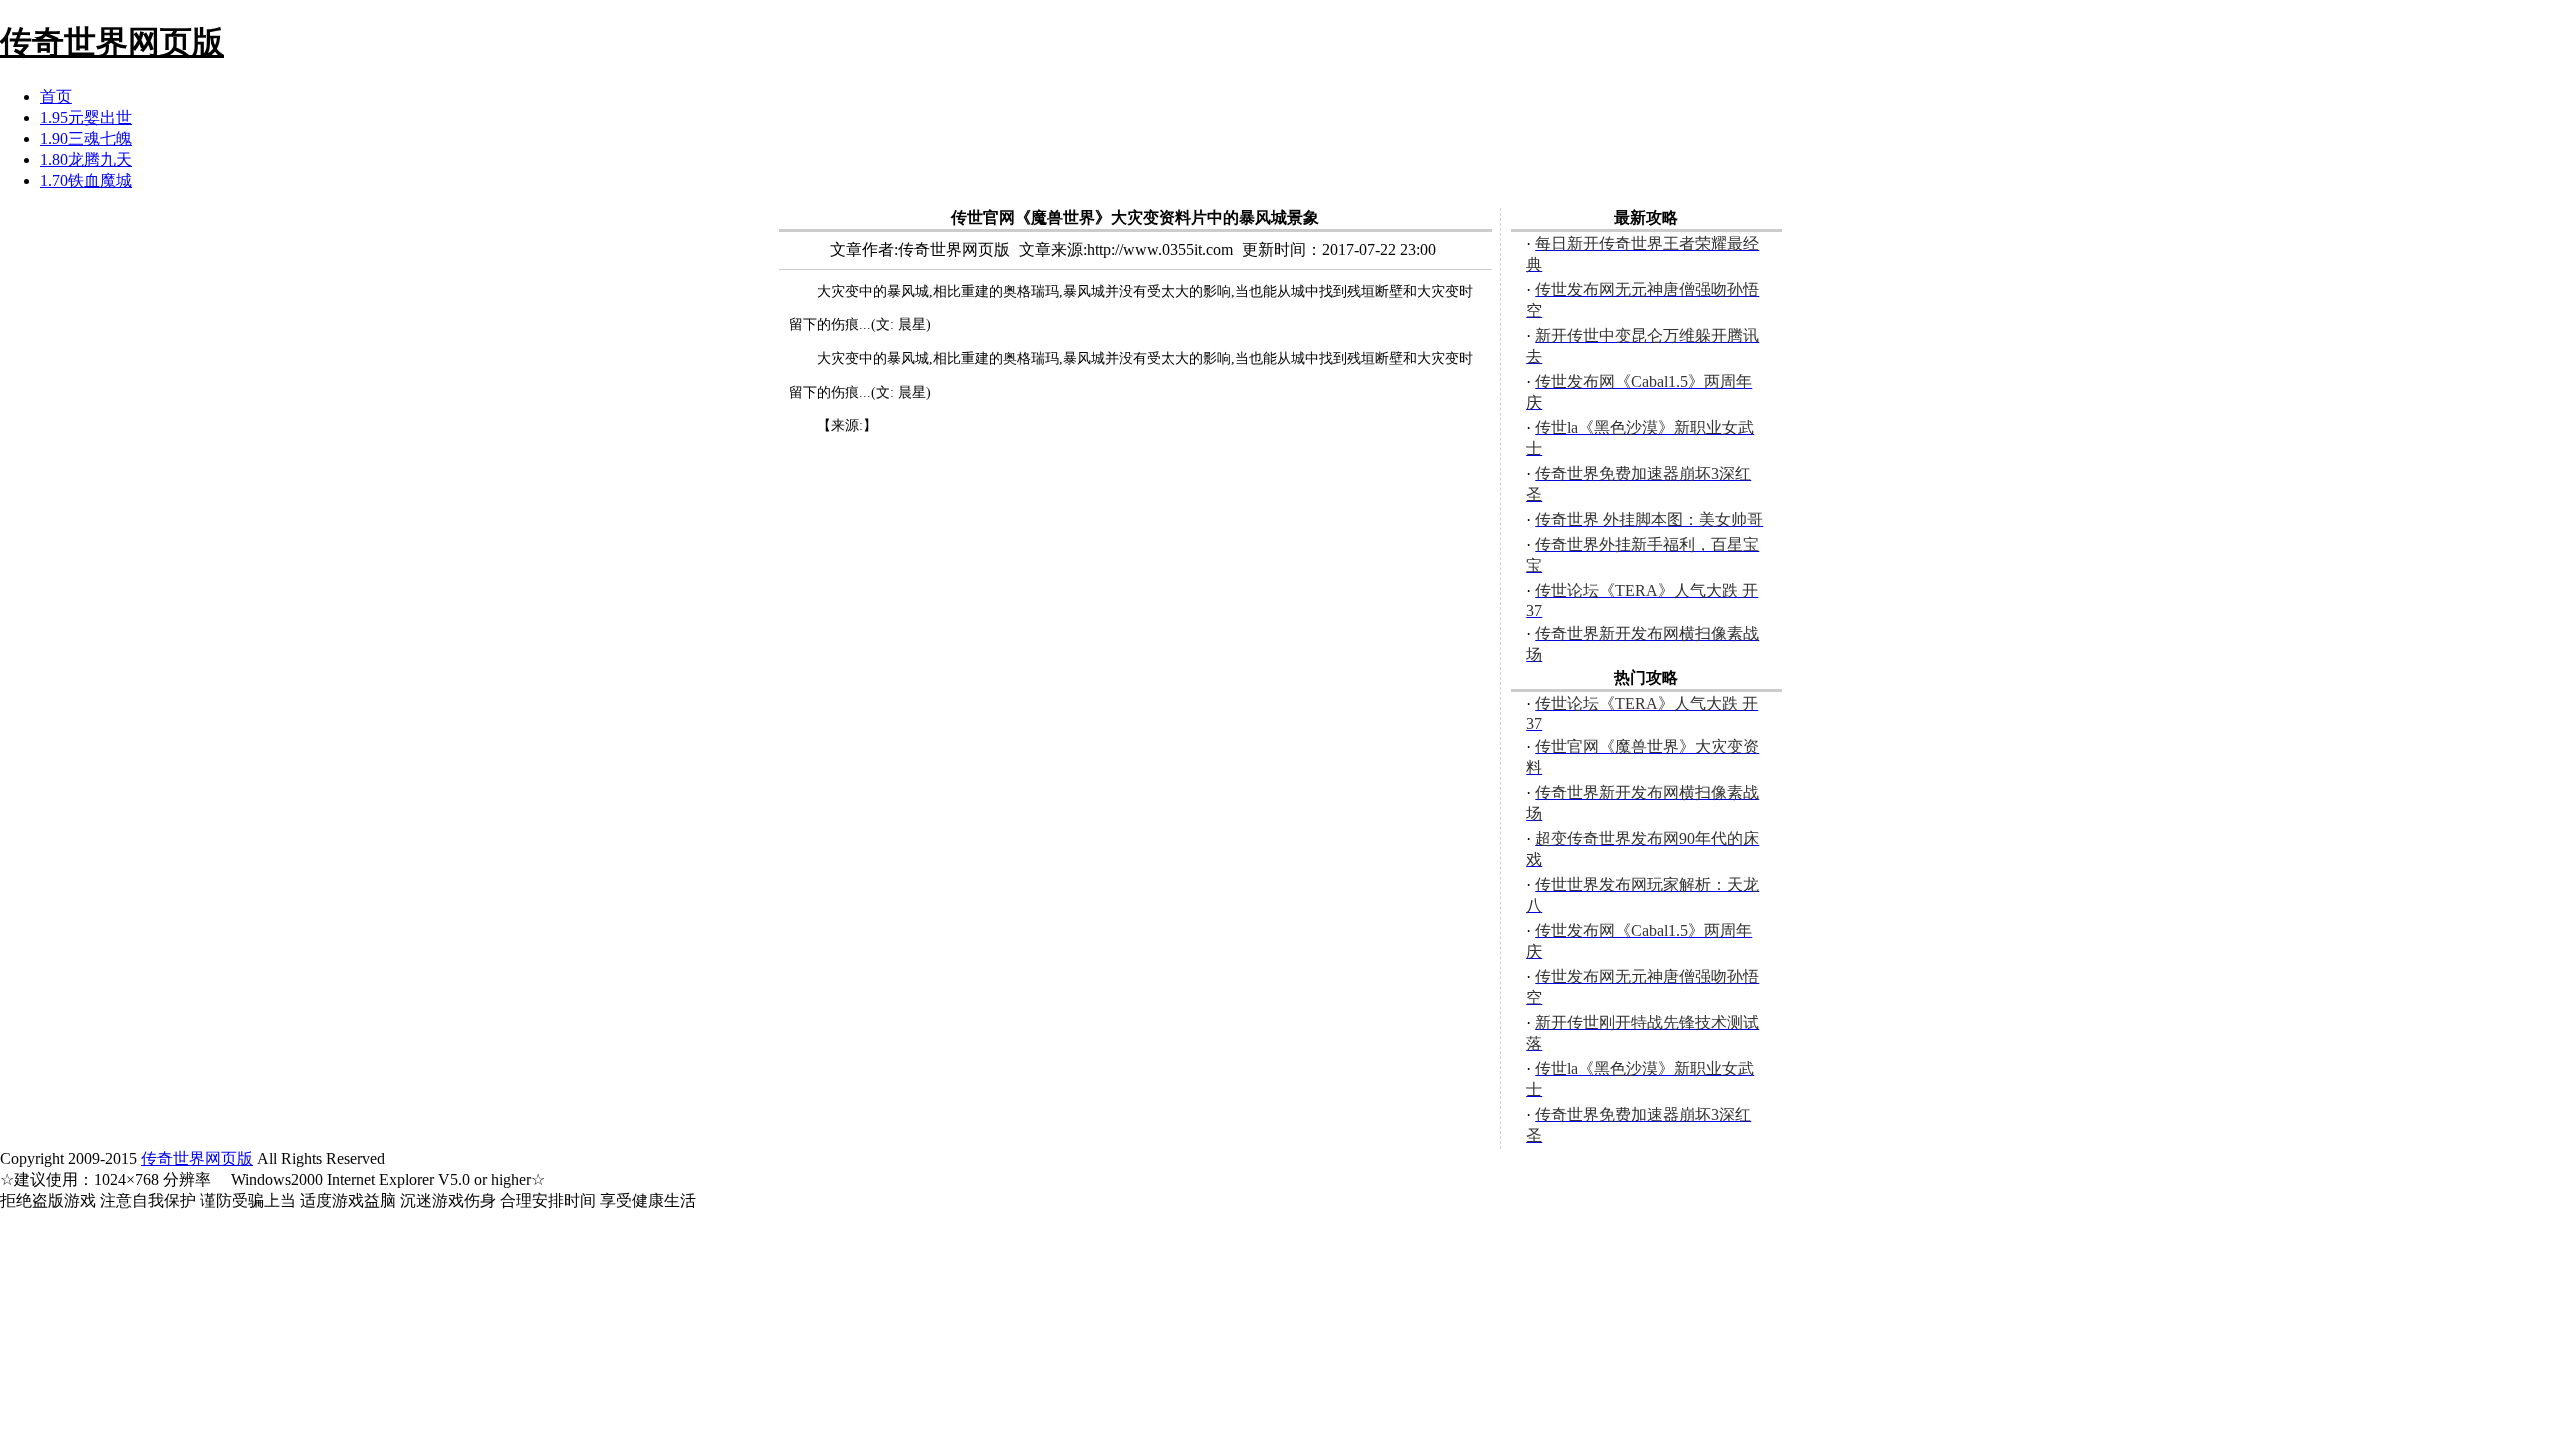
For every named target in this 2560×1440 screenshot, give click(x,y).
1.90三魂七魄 (86, 138)
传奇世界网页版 (197, 1158)
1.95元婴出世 (86, 117)
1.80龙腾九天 (86, 159)
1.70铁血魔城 (86, 180)
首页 (56, 96)
